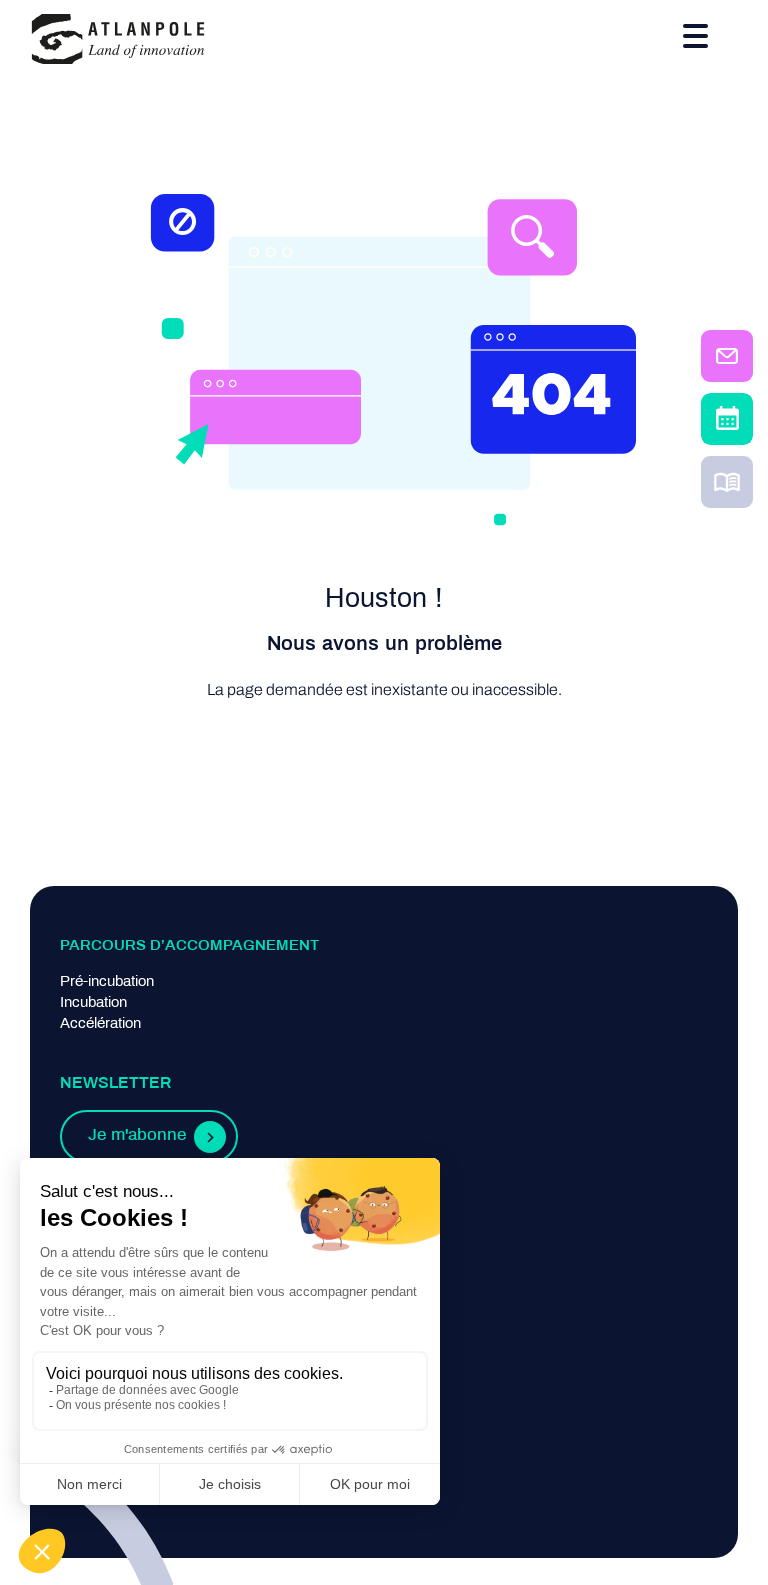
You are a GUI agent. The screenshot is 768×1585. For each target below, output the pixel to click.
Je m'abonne (137, 1136)
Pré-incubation (107, 982)
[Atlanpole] (118, 40)
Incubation (93, 1003)
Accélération (100, 1024)
